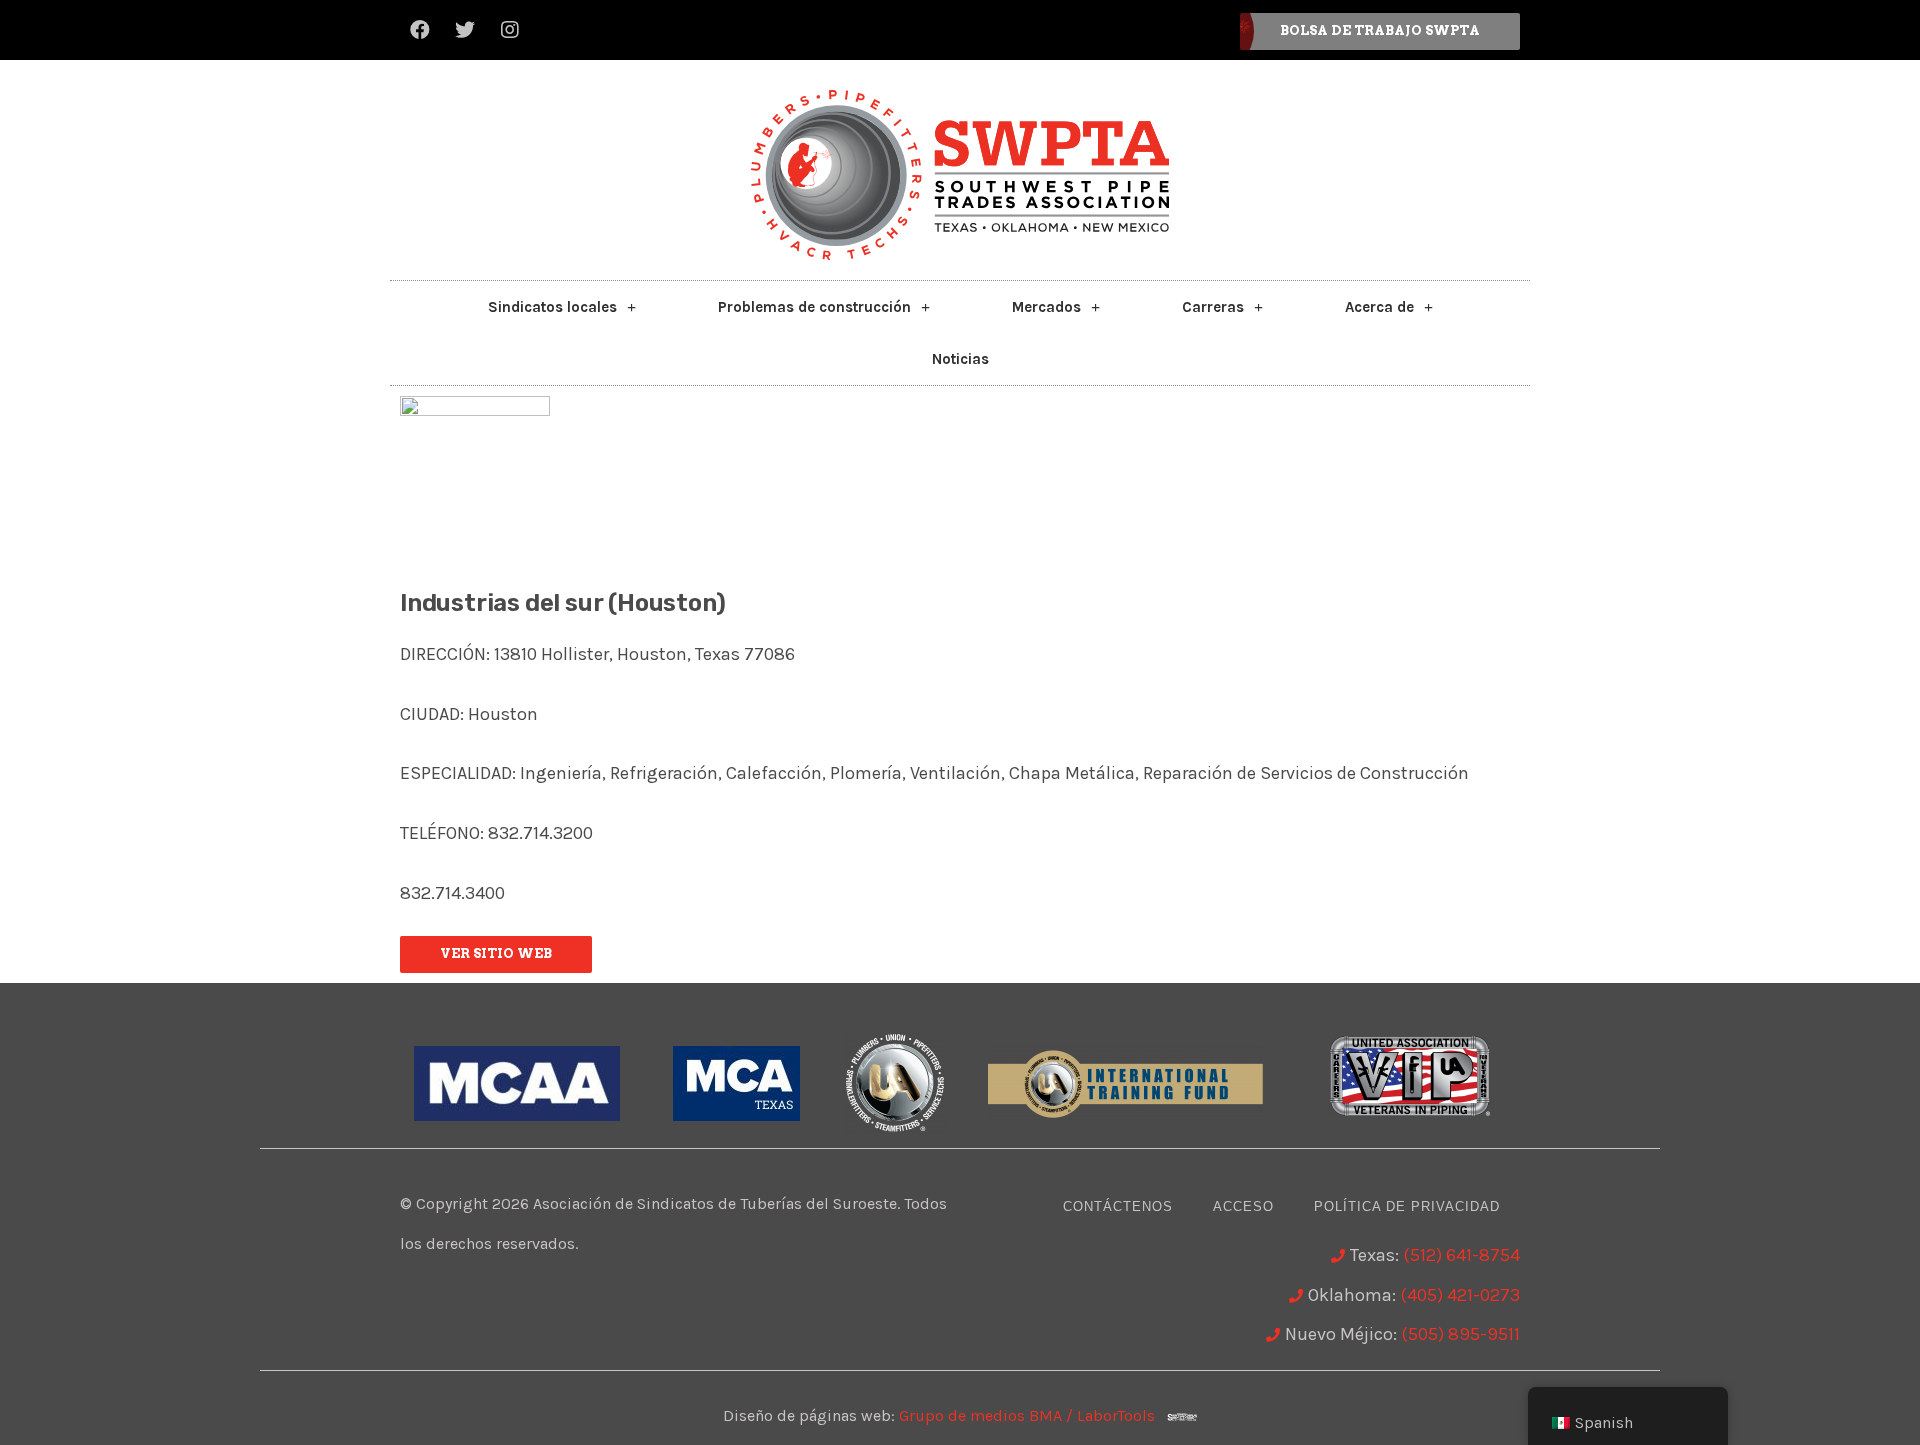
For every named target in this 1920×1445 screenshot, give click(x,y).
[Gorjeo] (465, 30)
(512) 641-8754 (1461, 1255)
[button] (1380, 31)
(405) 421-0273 (1460, 1295)
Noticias (960, 359)
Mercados (1046, 307)
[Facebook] (420, 30)
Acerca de (1379, 307)
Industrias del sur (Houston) (562, 603)
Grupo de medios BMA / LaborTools (1033, 1415)
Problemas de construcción (814, 307)
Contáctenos (1118, 1206)
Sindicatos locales (552, 307)
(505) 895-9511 (1460, 1334)
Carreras (1213, 307)
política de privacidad (1407, 1206)
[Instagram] (510, 30)
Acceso (1243, 1206)
